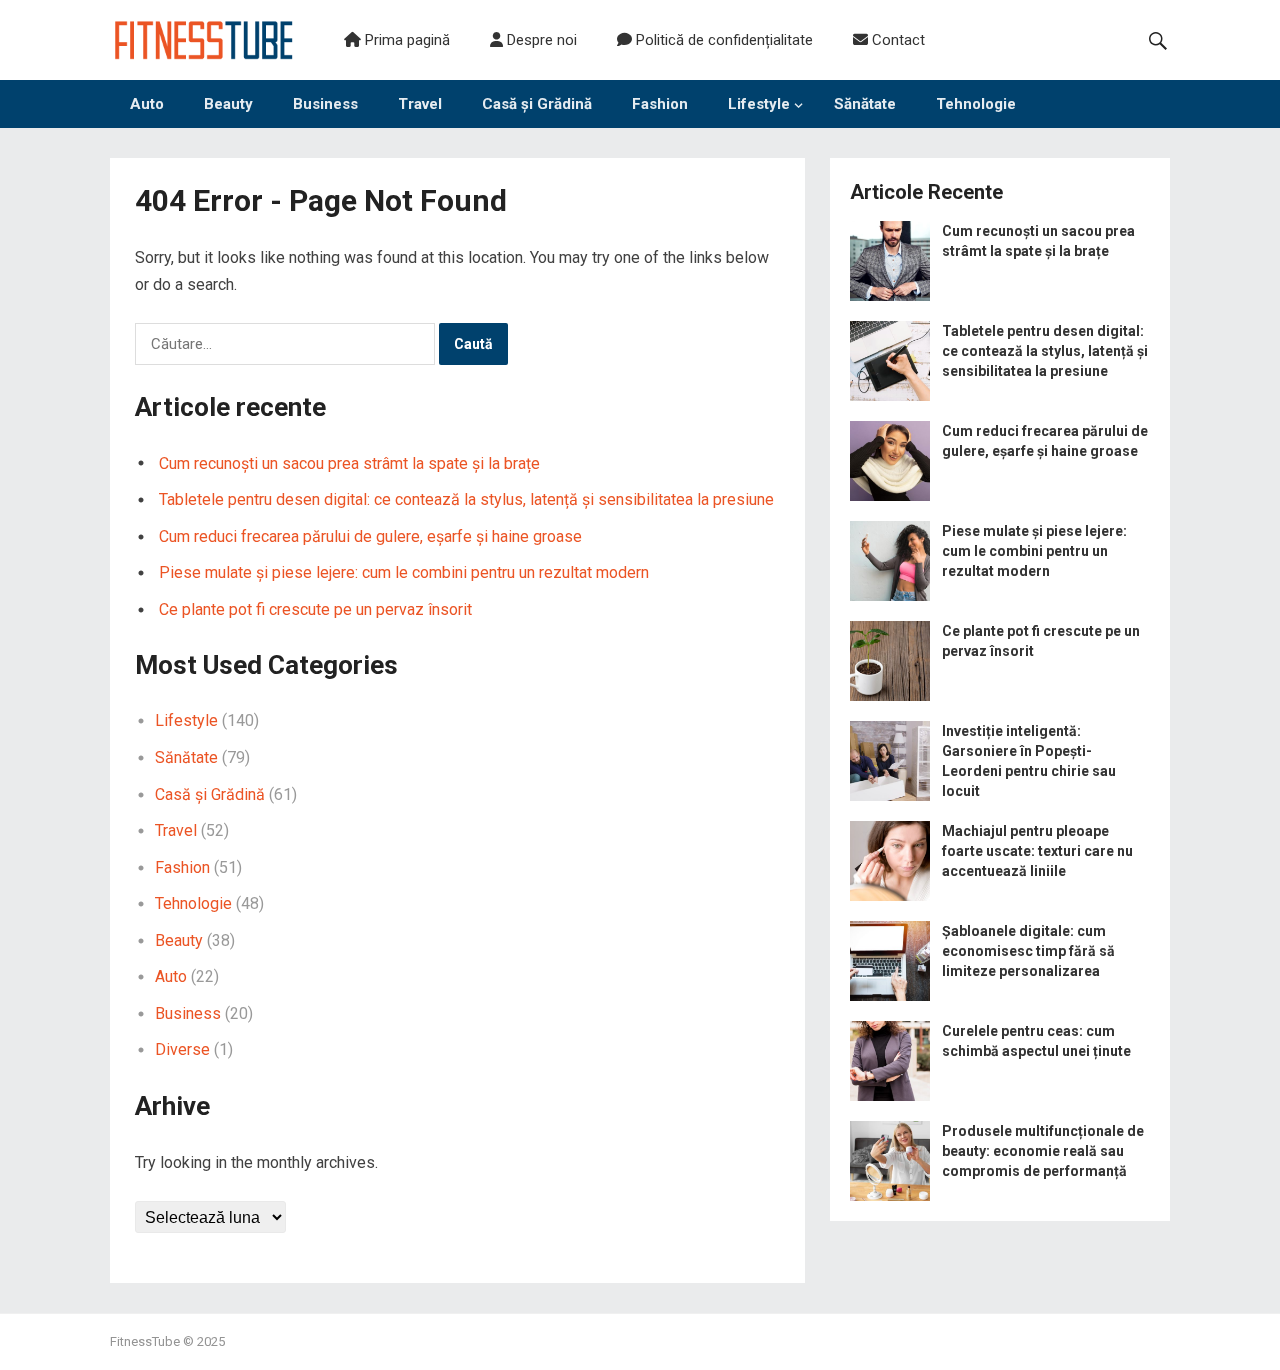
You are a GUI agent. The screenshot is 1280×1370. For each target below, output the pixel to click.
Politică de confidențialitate (722, 40)
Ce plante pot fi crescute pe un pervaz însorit (315, 609)
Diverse (182, 1049)
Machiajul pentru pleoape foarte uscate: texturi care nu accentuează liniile (1037, 851)
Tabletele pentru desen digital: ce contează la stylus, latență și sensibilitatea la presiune (466, 499)
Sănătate (865, 104)
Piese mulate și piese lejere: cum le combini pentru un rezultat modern (404, 572)
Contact (896, 40)
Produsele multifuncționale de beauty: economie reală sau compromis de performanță (1043, 1151)
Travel (420, 104)
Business (325, 104)
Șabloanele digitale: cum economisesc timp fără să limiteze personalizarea (1028, 951)
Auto (147, 104)
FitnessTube (145, 1341)
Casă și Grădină (537, 104)
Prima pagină (405, 40)
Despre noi (540, 40)
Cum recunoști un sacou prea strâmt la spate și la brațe (349, 463)
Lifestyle (759, 104)
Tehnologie (976, 104)
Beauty (228, 104)
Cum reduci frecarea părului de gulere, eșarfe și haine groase (370, 536)
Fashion (660, 104)
